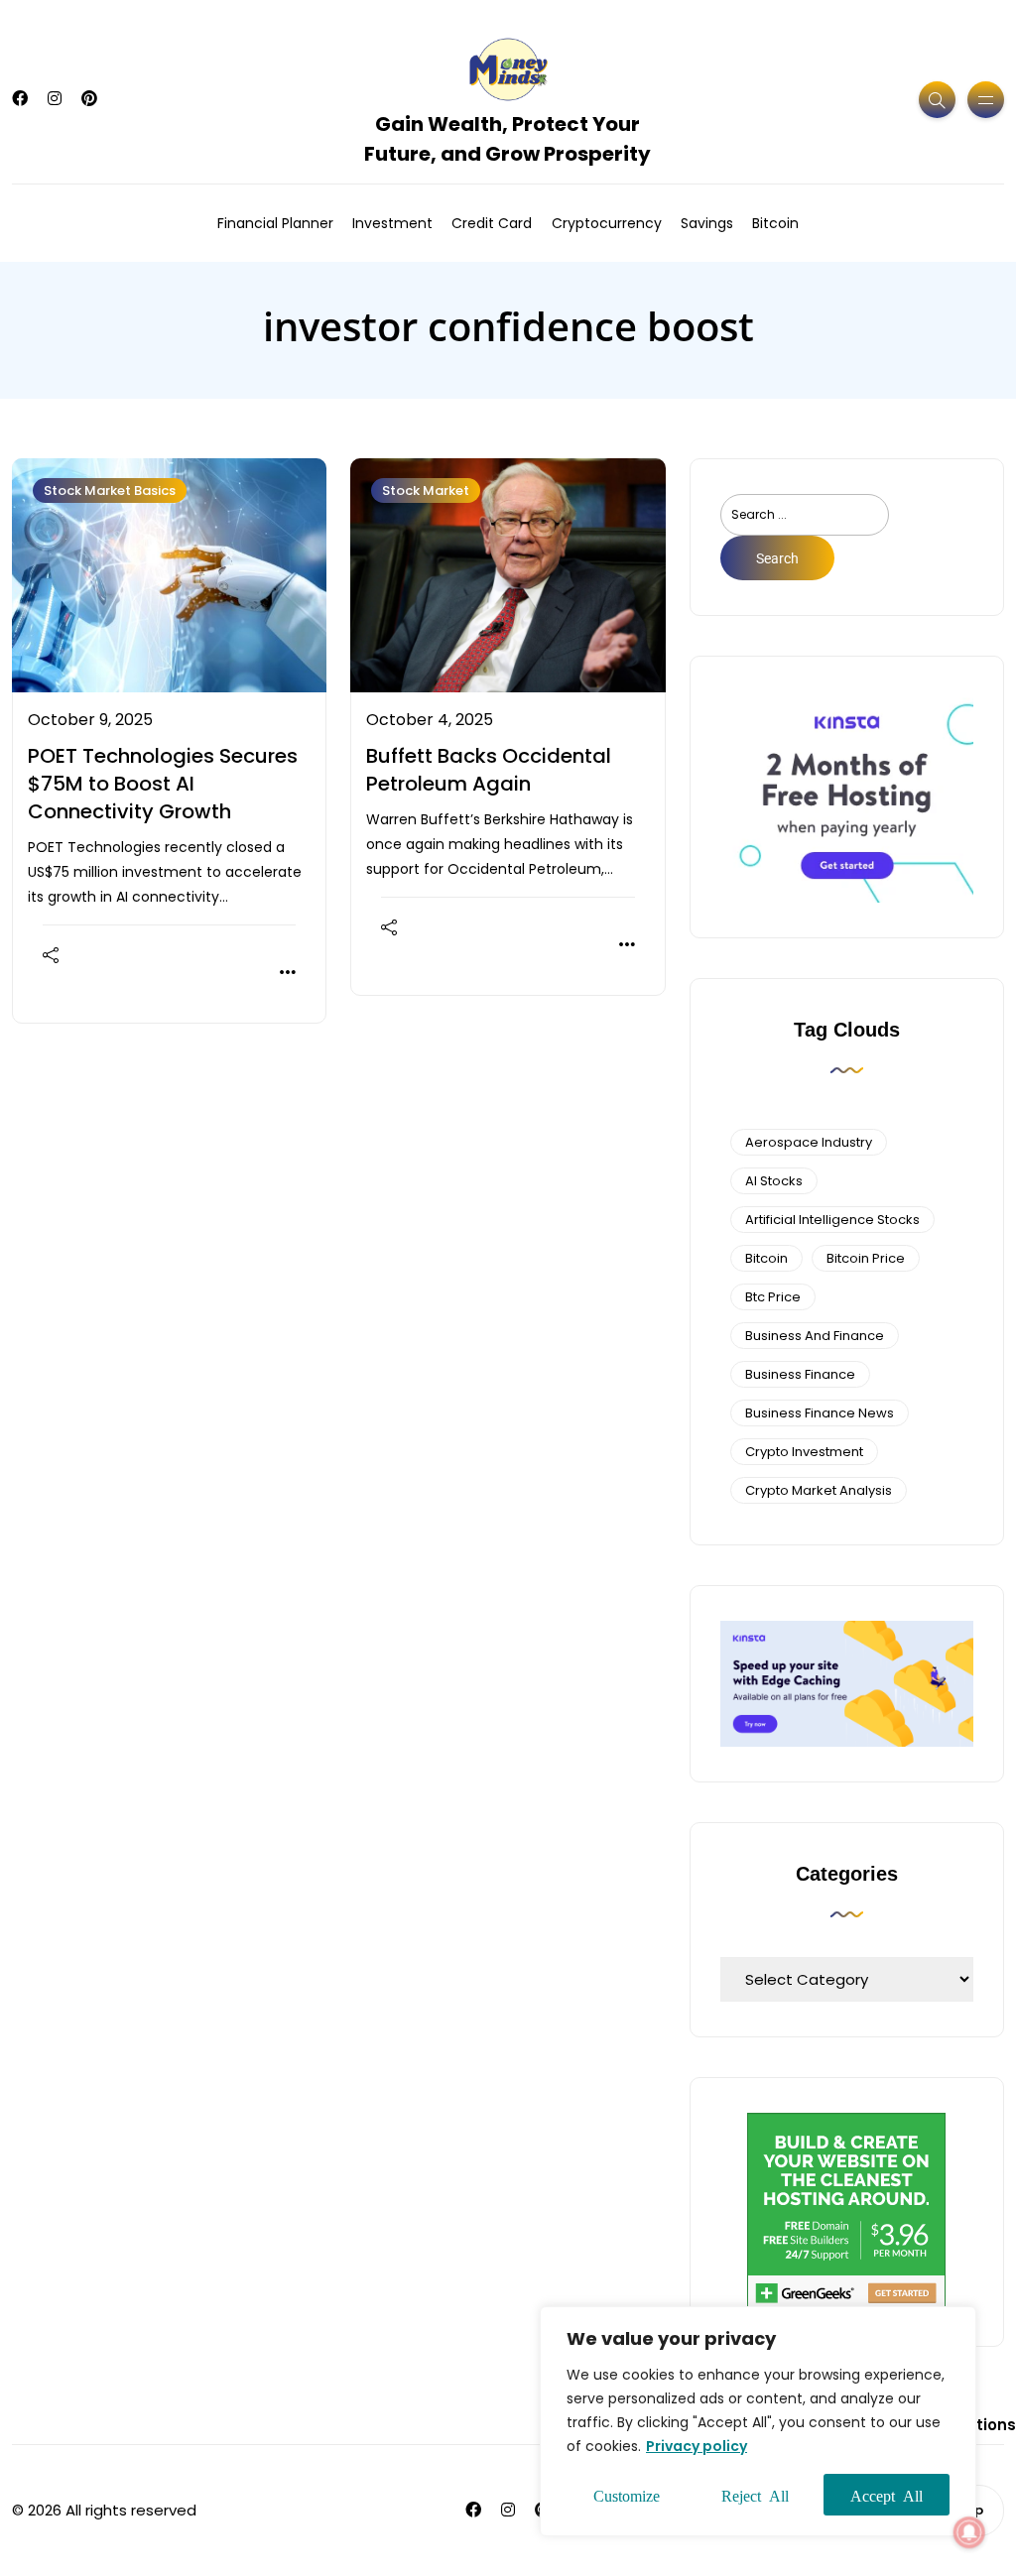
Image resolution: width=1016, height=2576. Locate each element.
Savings (707, 223)
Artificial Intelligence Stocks (832, 1220)
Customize (627, 2495)
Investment (392, 223)
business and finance (815, 1336)
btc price (773, 1297)
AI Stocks (774, 1181)
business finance (800, 1374)
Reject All (755, 2495)
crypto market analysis (819, 1490)
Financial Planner (275, 223)
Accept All (887, 2495)
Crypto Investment (804, 1452)
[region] (758, 2421)
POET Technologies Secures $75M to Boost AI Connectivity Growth (163, 784)
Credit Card (492, 223)
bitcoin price (866, 1258)
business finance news (820, 1413)
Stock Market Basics (110, 491)
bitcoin (766, 1258)
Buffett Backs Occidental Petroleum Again (489, 770)
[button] (969, 2532)
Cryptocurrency (607, 223)
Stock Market (426, 491)
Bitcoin (775, 223)
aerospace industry (809, 1142)
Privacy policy (697, 2446)
